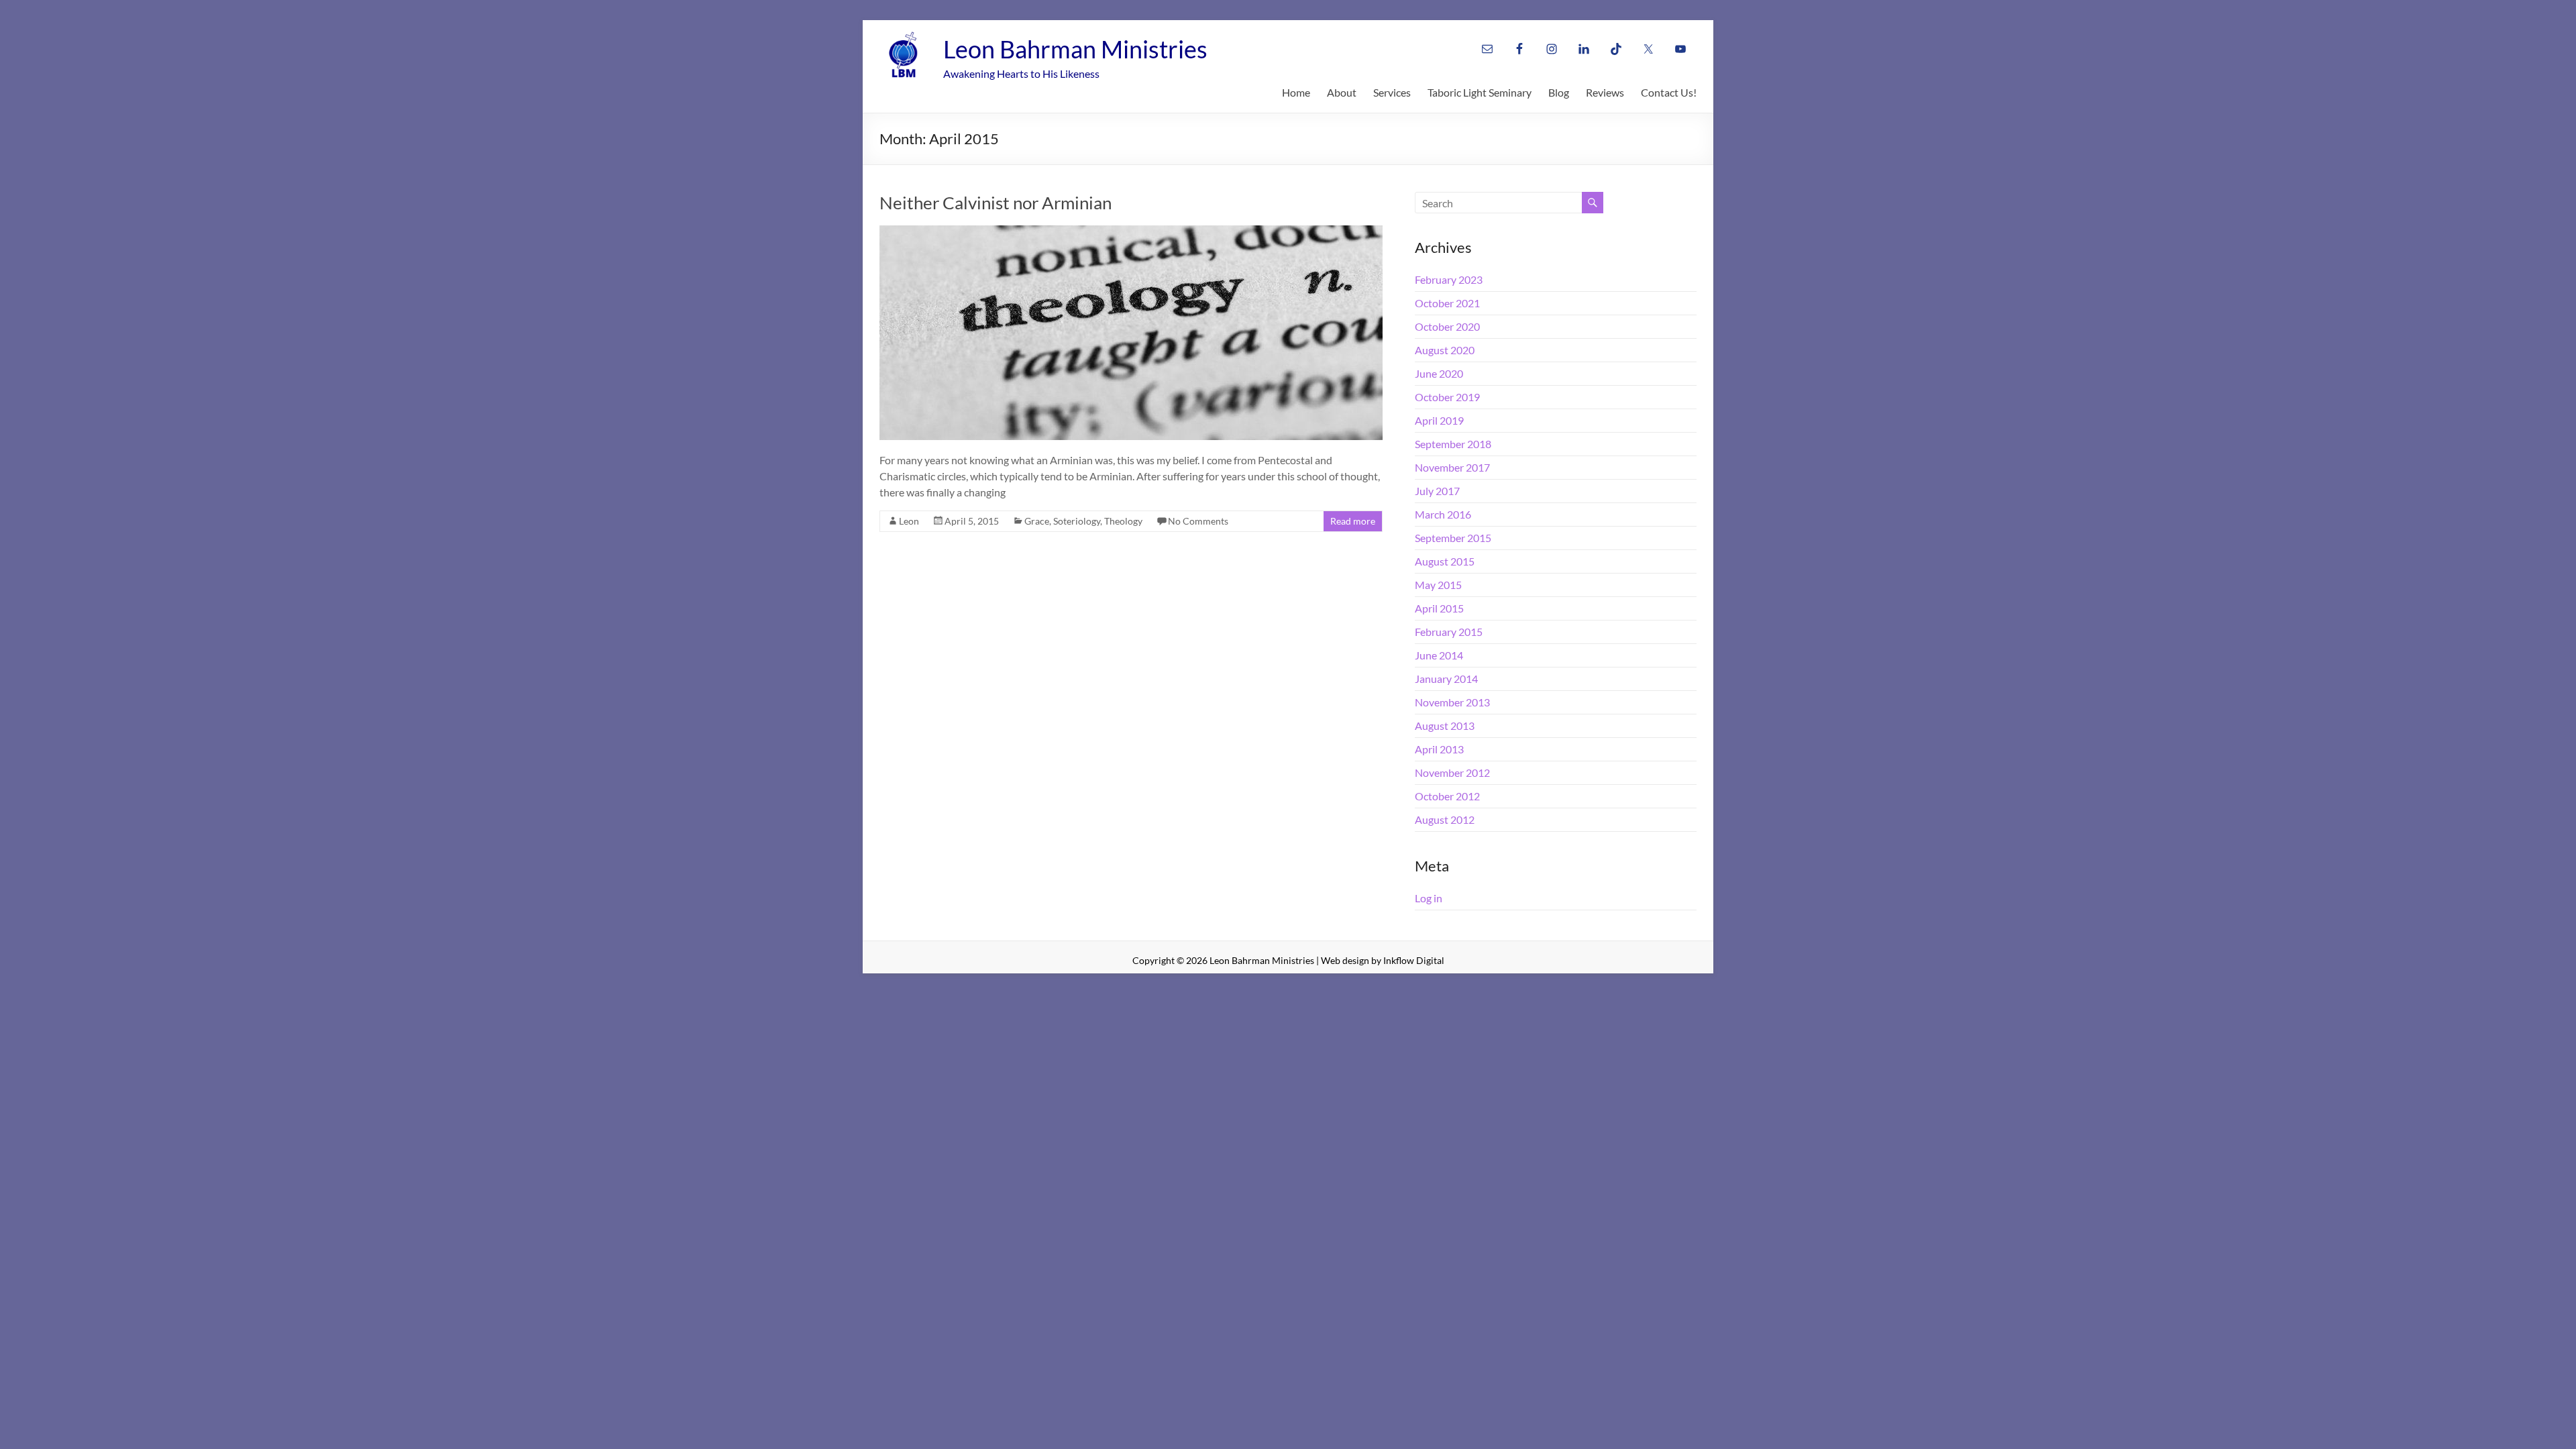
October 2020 (1447, 326)
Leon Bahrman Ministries (1075, 49)
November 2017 (1452, 467)
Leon (909, 521)
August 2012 (1445, 819)
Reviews (1605, 92)
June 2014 (1439, 655)
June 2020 (1439, 373)
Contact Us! (1669, 92)
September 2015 (1453, 538)
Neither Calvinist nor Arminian (996, 203)
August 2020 (1445, 350)
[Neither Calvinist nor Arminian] (1131, 232)
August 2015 (1445, 561)
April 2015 (1439, 608)
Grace (1037, 521)
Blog (1559, 92)
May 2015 (1438, 585)
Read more (1353, 521)
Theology (1123, 521)
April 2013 (1439, 749)
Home (1296, 92)
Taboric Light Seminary (1480, 92)
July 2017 (1437, 491)
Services (1392, 92)
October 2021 (1447, 303)
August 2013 (1445, 726)
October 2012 (1447, 796)
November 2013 (1452, 702)
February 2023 (1449, 279)
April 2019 (1439, 420)
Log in (1429, 898)
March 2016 (1443, 514)
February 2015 (1449, 632)
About (1342, 92)
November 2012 (1452, 772)
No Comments (1198, 521)
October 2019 (1447, 397)
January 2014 (1446, 679)
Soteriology (1077, 521)
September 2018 (1453, 444)
